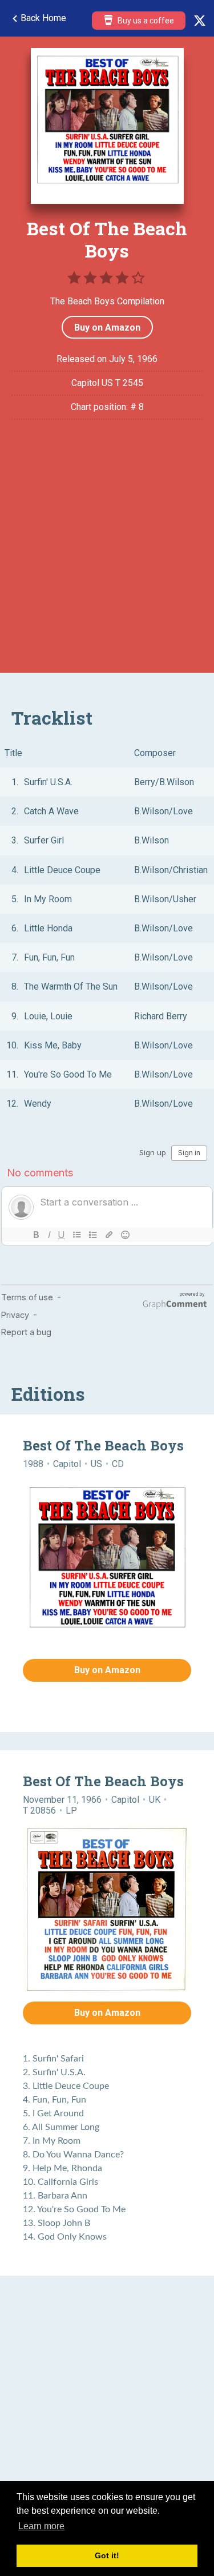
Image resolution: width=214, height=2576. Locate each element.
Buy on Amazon (107, 327)
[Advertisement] (107, 554)
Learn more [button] (41, 2526)
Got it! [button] (107, 2555)
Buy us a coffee (145, 21)
